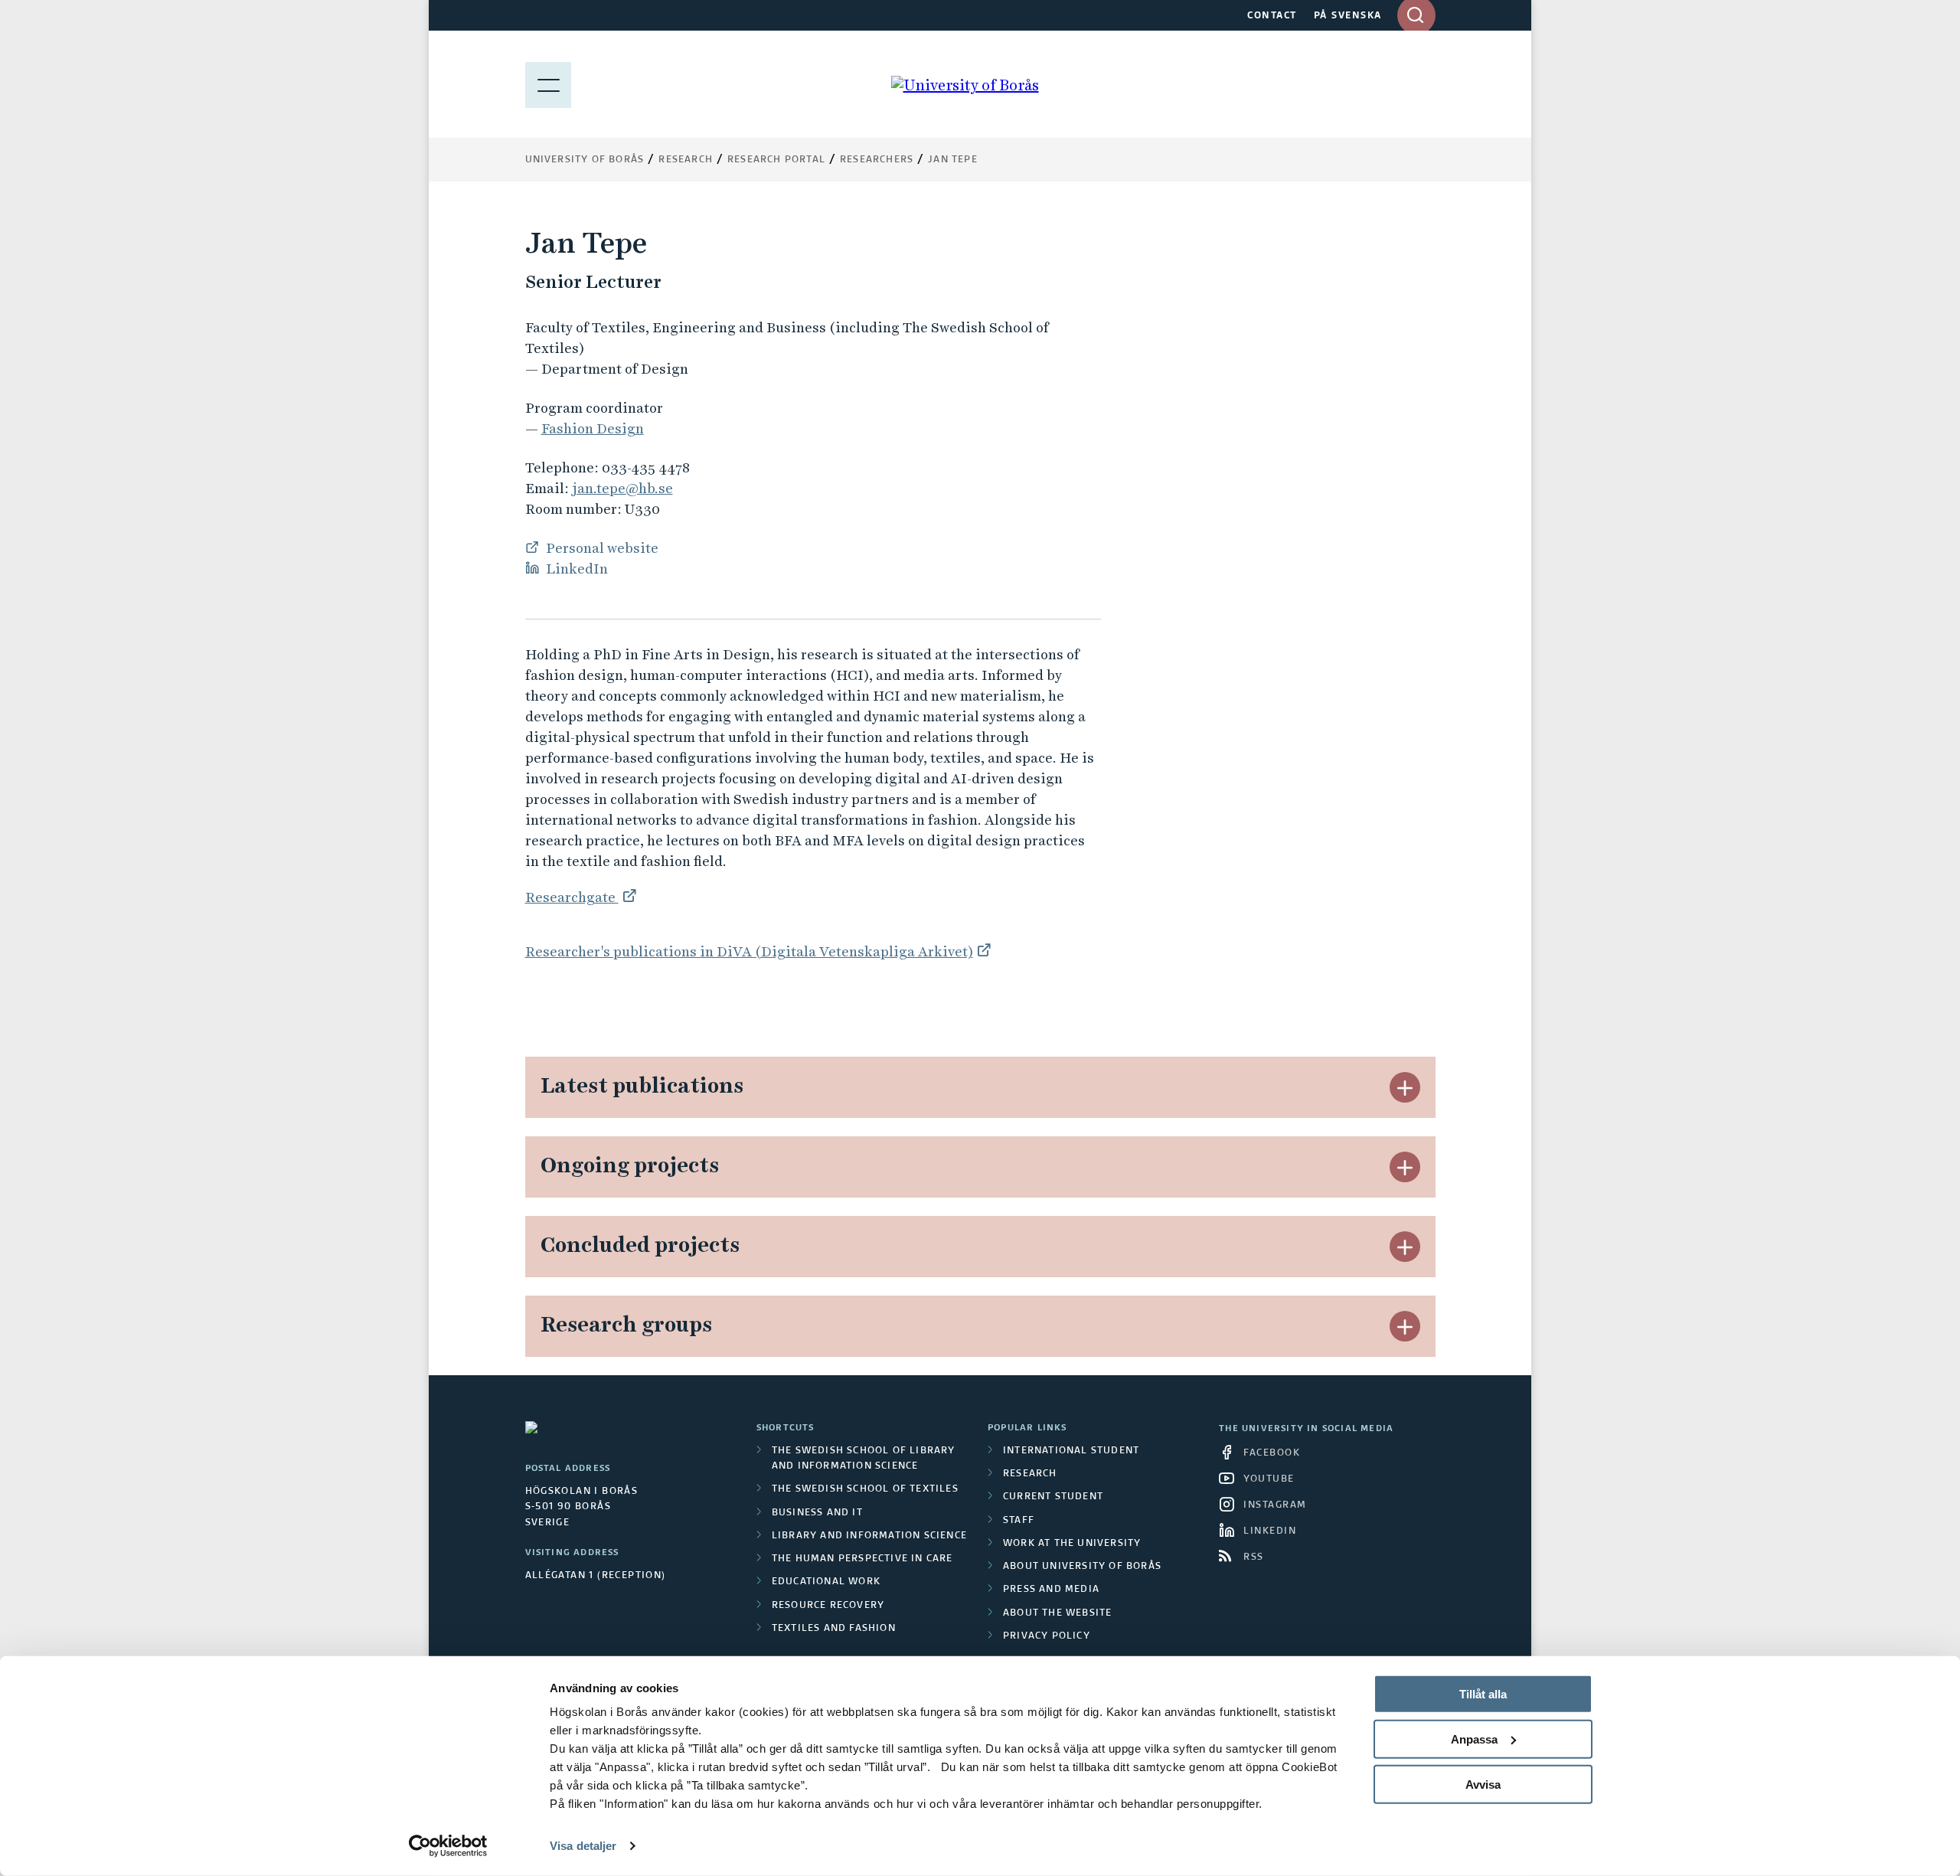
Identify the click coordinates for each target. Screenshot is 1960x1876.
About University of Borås (1082, 1567)
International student (1071, 1451)
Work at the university (1072, 1544)
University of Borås (585, 160)
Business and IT (817, 1513)
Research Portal (776, 160)
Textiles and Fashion (834, 1629)
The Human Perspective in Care (862, 1559)
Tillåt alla (1483, 1694)
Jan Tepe (953, 160)
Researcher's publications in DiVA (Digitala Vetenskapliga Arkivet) (749, 951)
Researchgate (572, 897)
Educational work (826, 1582)
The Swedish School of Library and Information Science (864, 1459)
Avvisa (1483, 1784)
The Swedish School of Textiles (865, 1489)
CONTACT (1272, 16)
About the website (1057, 1613)
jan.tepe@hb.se (622, 488)
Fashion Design (593, 428)
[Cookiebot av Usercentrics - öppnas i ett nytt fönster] (448, 1846)
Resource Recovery (828, 1606)
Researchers (877, 160)
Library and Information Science (869, 1536)
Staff (1019, 1521)
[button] (1405, 1087)
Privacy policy (1047, 1636)
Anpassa (1474, 1739)
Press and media (1051, 1590)
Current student (1053, 1497)
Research (686, 160)
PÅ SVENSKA (1348, 16)
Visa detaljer (583, 1846)
